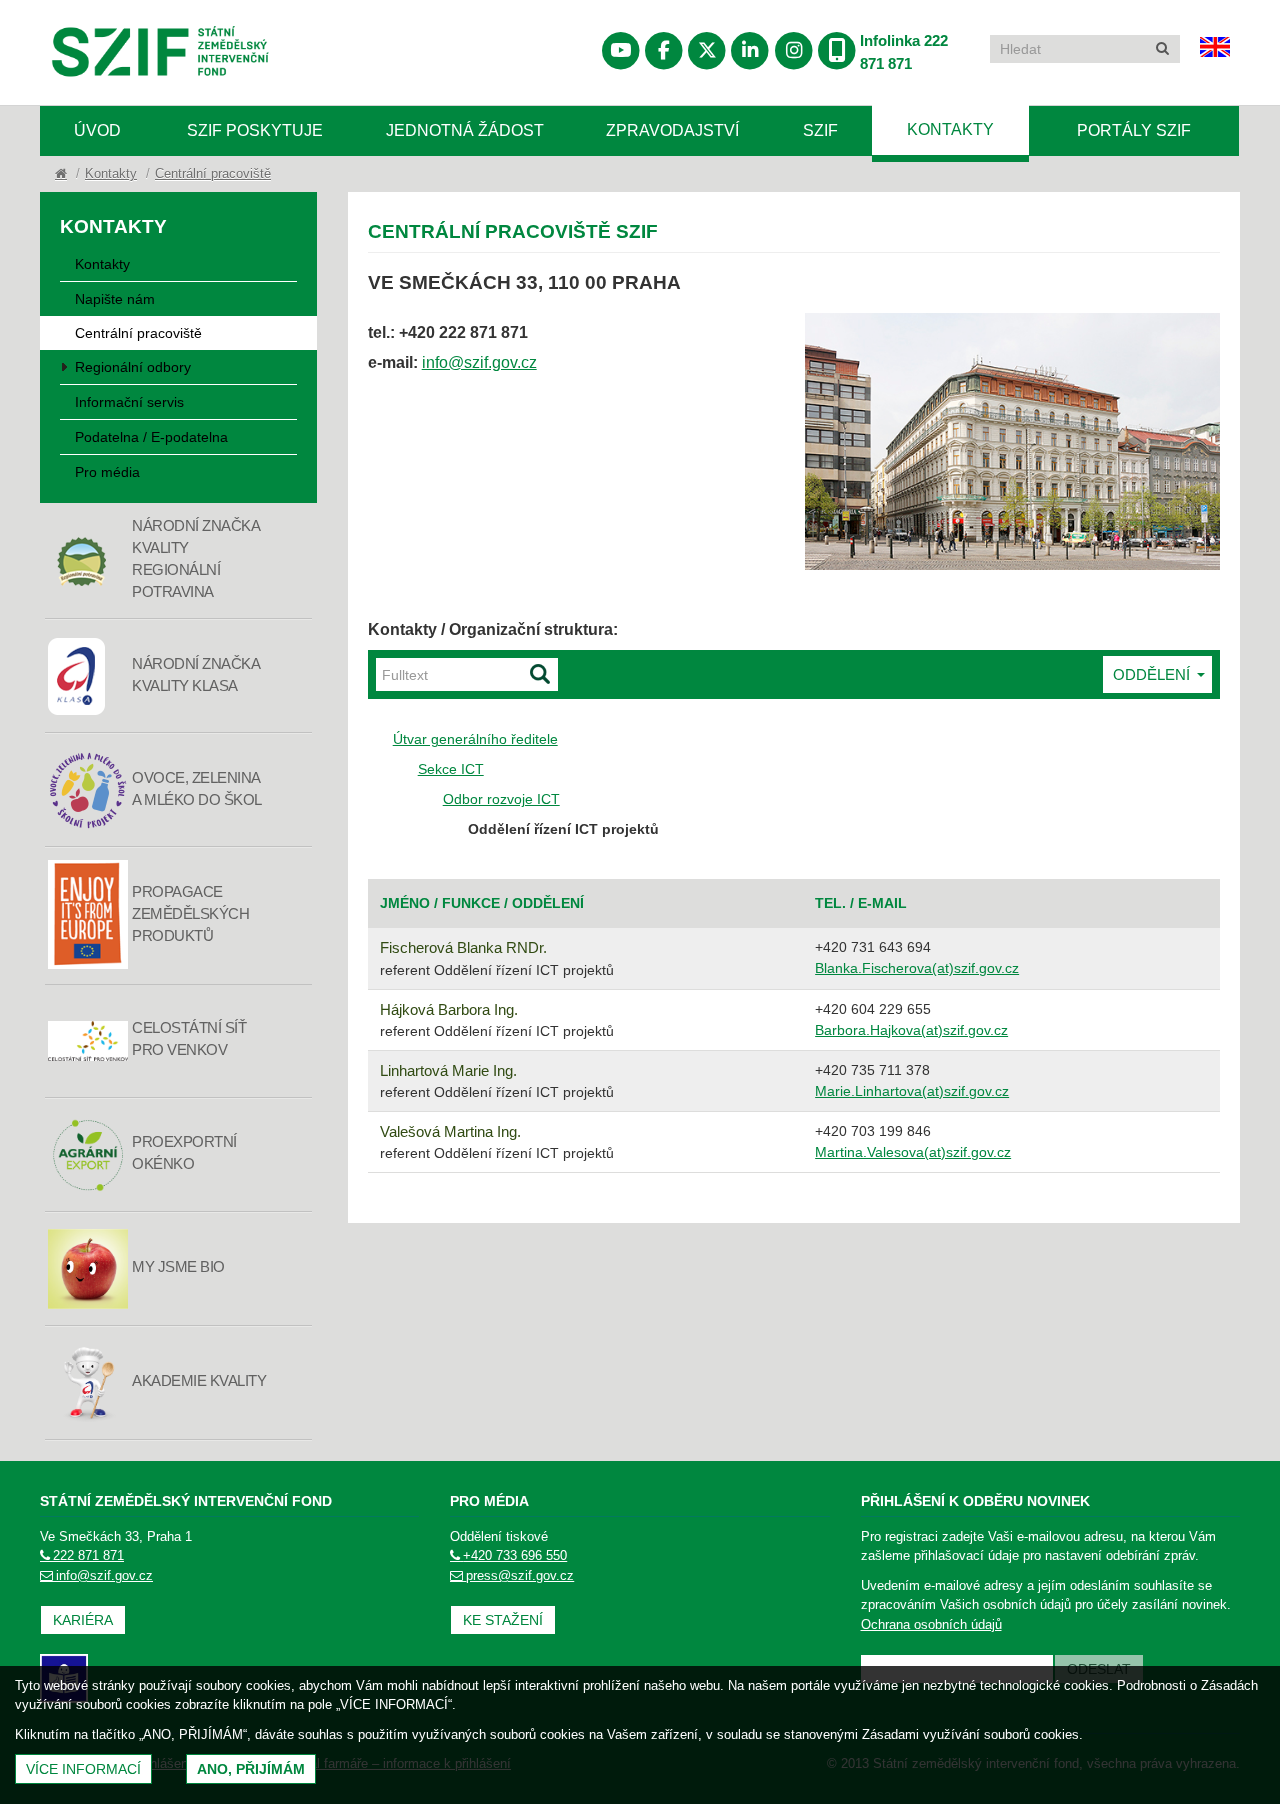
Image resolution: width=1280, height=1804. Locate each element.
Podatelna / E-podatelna (151, 437)
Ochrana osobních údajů (931, 1624)
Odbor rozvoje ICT (501, 799)
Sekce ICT (451, 769)
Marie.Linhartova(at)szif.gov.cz (912, 1091)
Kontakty (950, 129)
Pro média (107, 472)
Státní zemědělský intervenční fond (112, 103)
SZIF (820, 130)
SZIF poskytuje (255, 130)
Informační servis (129, 402)
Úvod (97, 130)
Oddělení (1153, 674)
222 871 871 (88, 1555)
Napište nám (115, 299)
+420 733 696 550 (515, 1555)
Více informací (83, 1769)
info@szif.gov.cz (479, 362)
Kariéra (83, 1620)
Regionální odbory (133, 367)
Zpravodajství (672, 130)
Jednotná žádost (465, 130)
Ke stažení (503, 1620)
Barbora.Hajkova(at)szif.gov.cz (911, 1030)
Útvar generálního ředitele (475, 739)
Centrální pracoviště (213, 173)
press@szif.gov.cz (520, 1575)
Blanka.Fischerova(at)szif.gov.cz (917, 968)
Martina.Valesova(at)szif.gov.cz (913, 1152)
